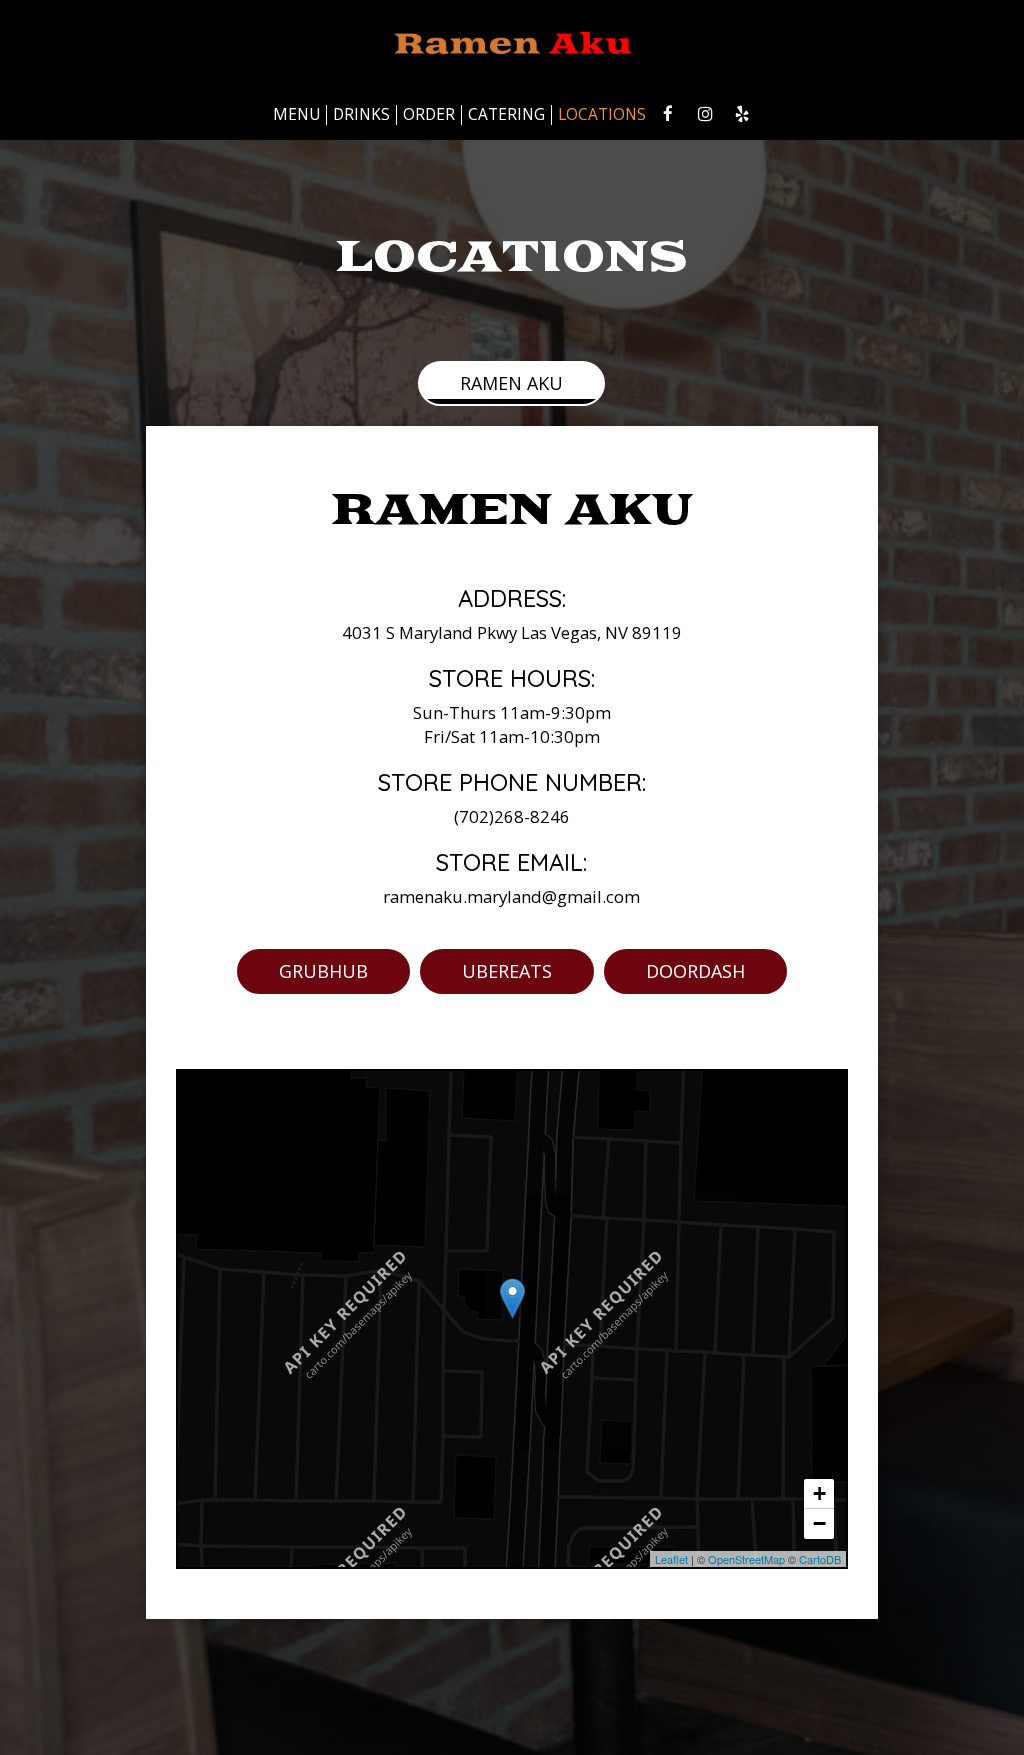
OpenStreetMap (746, 1559)
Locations (602, 115)
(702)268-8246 (512, 816)
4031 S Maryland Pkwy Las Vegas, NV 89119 (512, 632)
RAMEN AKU (511, 383)
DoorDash (695, 971)
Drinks (361, 115)
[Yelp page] (742, 114)
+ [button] (819, 1493)
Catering (506, 115)
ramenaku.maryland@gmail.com (511, 896)
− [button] (819, 1523)
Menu (296, 115)
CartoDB (820, 1559)
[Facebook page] (668, 114)
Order (429, 115)
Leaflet (671, 1559)
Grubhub (323, 971)
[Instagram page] (705, 114)
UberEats (507, 971)
